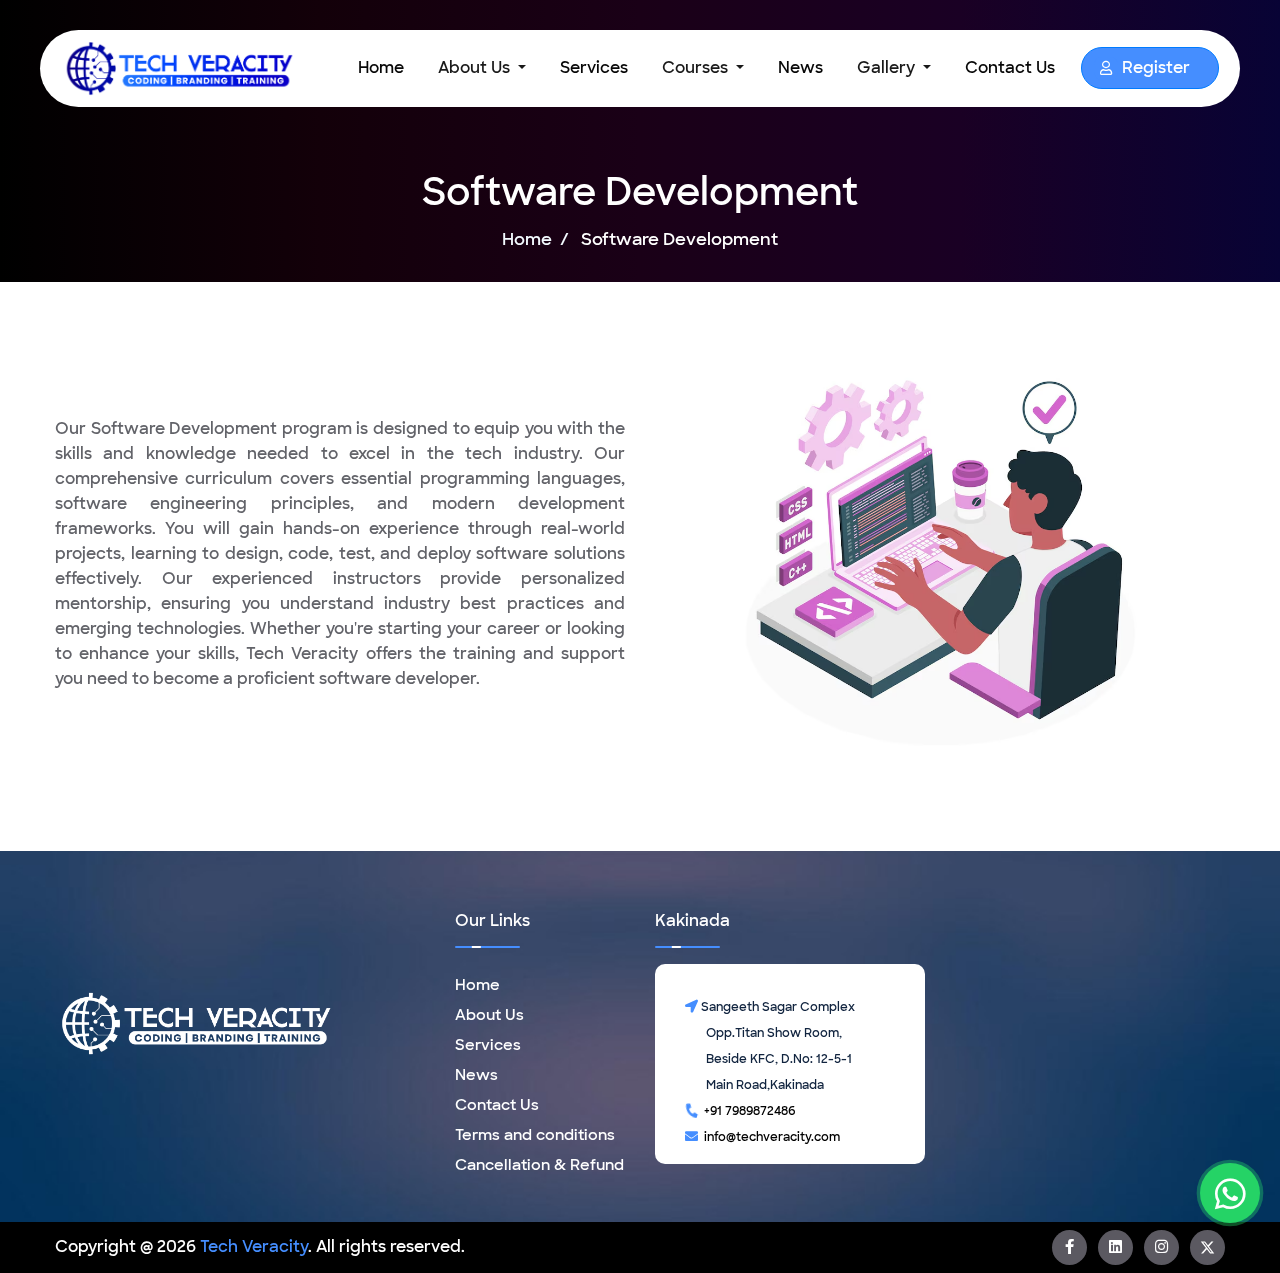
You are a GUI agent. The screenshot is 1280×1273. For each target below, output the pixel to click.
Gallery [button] (888, 67)
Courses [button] (697, 67)
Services (594, 67)
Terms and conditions (535, 1135)
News (800, 67)
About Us (489, 1015)
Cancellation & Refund (539, 1165)
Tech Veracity (254, 1246)
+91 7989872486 (747, 1111)
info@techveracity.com (769, 1137)
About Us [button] (476, 67)
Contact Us (1010, 67)
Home (385, 67)
